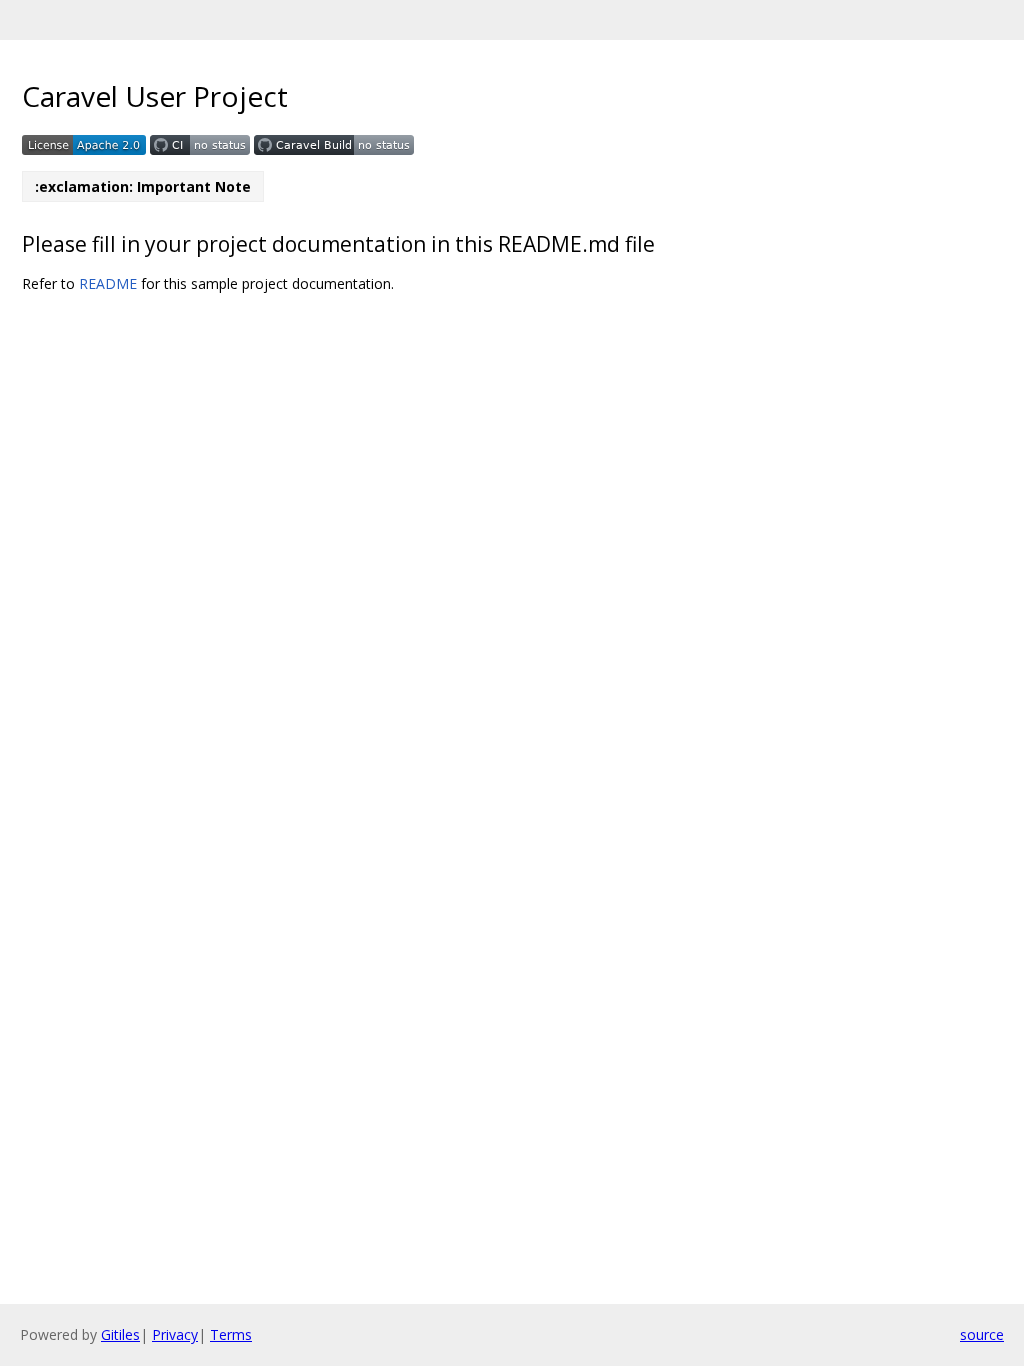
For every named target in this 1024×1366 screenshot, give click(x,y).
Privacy (175, 1334)
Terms (231, 1334)
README (108, 283)
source (982, 1334)
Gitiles (120, 1334)
